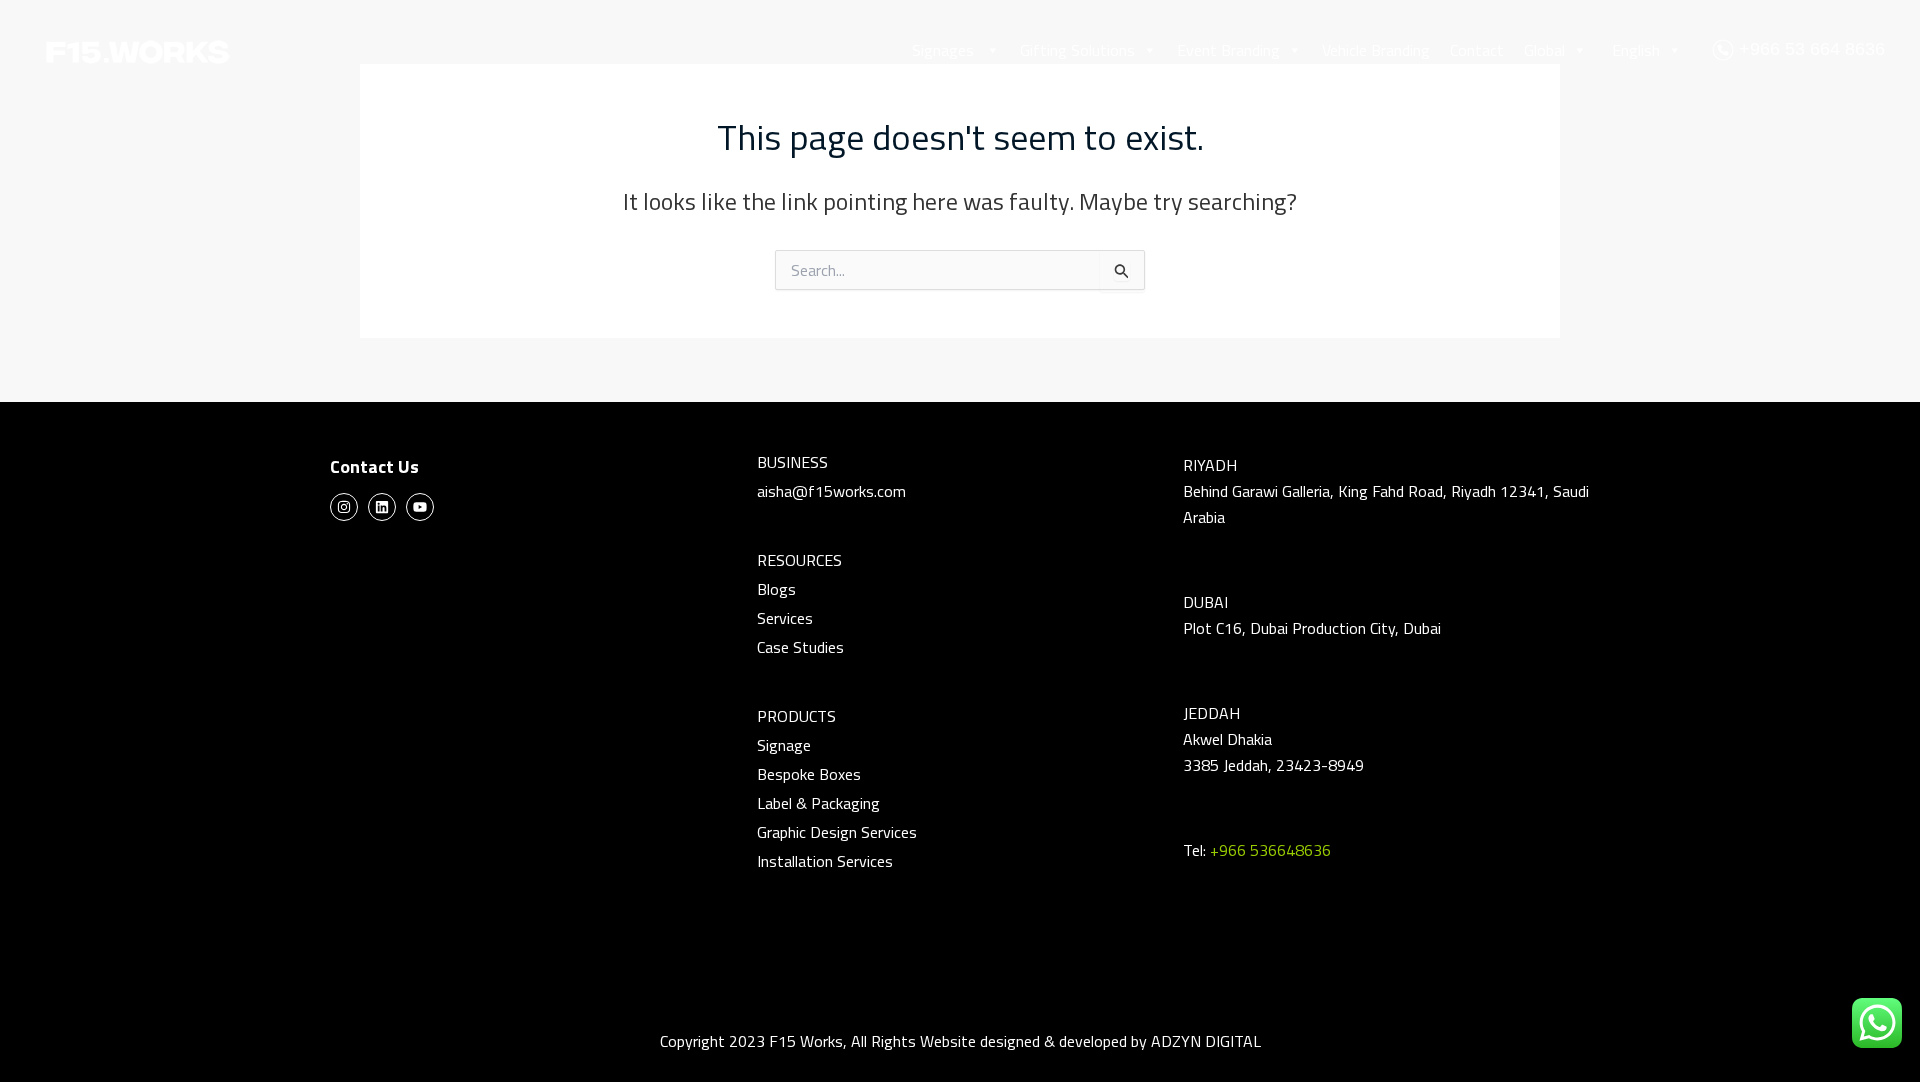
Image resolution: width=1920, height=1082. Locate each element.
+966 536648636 (1270, 850)
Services (785, 618)
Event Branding (1228, 50)
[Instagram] (344, 507)
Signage (784, 745)
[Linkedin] (382, 507)
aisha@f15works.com (831, 491)
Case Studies (800, 647)
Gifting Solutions (1077, 50)
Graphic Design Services (837, 832)
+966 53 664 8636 (1809, 49)
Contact (1477, 50)
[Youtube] (420, 507)
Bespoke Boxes (809, 774)
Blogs (776, 589)
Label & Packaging (818, 803)
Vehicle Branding (1376, 50)
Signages (945, 50)
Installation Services (825, 861)
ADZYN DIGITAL (1206, 1041)
